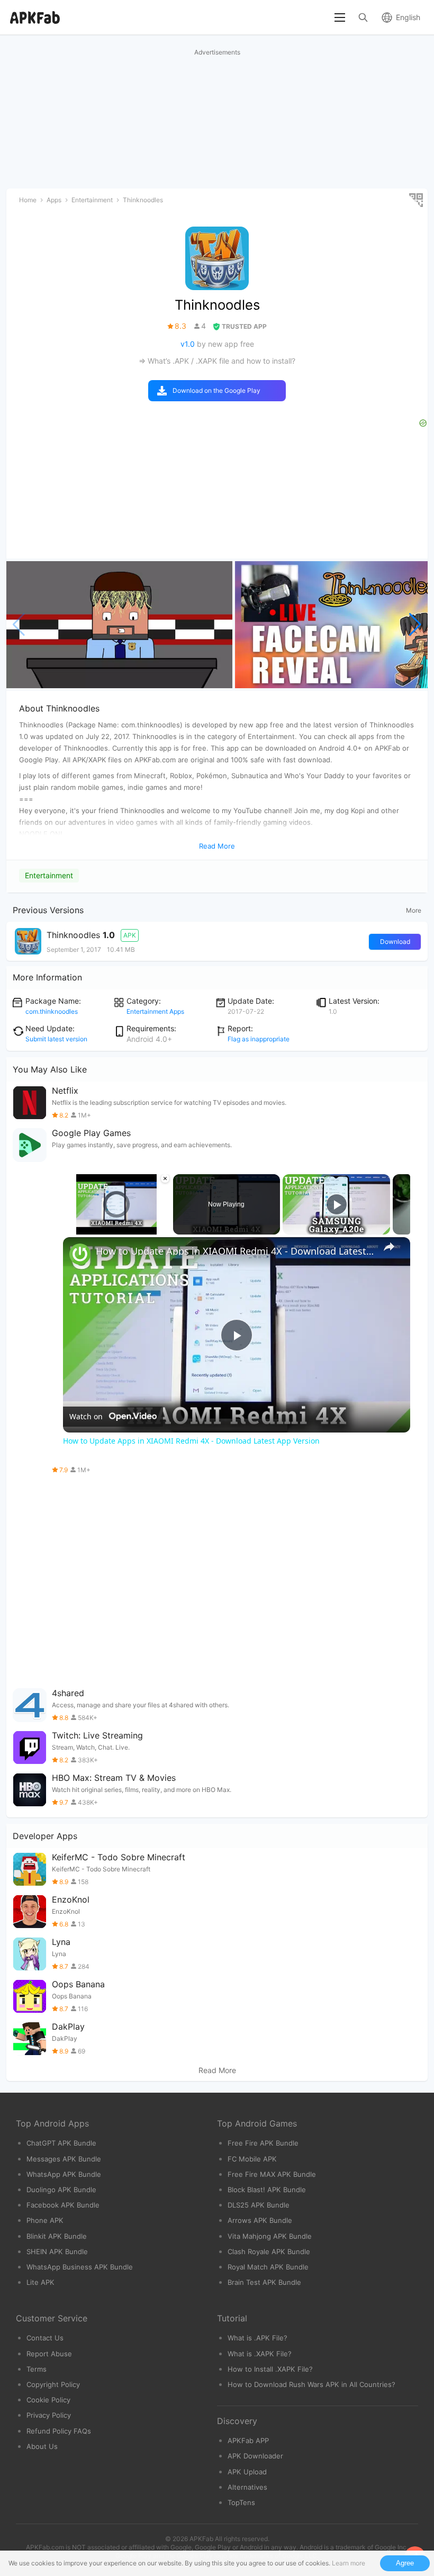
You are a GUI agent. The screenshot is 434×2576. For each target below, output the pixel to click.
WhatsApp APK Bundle (64, 2174)
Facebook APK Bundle (63, 2205)
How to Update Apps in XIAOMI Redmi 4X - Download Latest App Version (235, 1251)
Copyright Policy (53, 2384)
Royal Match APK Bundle (268, 2267)
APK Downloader (255, 2456)
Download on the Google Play (216, 390)
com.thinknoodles (52, 1011)
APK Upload (247, 2472)
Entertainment (49, 875)
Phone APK (45, 2220)
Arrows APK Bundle (260, 2220)
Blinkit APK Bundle (57, 2236)
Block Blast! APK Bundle (267, 2190)
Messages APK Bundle (64, 2159)
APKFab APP (248, 2440)
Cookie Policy (48, 2400)
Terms (37, 2369)
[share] (389, 1247)
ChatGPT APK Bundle (61, 2143)
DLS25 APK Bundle (259, 2205)
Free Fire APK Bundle (263, 2143)
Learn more (349, 2563)
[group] (119, 625)
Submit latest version (56, 1039)
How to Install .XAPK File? (270, 2369)
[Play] (69, 1228)
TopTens (241, 2502)
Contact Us (45, 2338)
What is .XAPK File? (260, 2354)
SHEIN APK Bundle (57, 2251)
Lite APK (40, 2282)
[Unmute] (82, 1228)
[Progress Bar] (117, 1221)
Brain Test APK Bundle (264, 2282)
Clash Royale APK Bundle (269, 2251)
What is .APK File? (257, 2338)
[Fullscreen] (164, 1228)
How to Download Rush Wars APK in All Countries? (311, 2384)
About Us (42, 2446)
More (414, 910)
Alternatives (247, 2487)
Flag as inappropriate (259, 1039)
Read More (217, 2070)
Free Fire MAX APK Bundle (272, 2174)
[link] (80, 1254)
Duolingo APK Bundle (61, 2190)
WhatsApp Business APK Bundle (80, 2267)
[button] (415, 625)
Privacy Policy (49, 2415)
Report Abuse (49, 2354)
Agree (405, 2563)
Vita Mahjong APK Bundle (270, 2236)
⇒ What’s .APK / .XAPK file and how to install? (217, 361)
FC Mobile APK (252, 2159)
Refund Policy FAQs (59, 2431)
